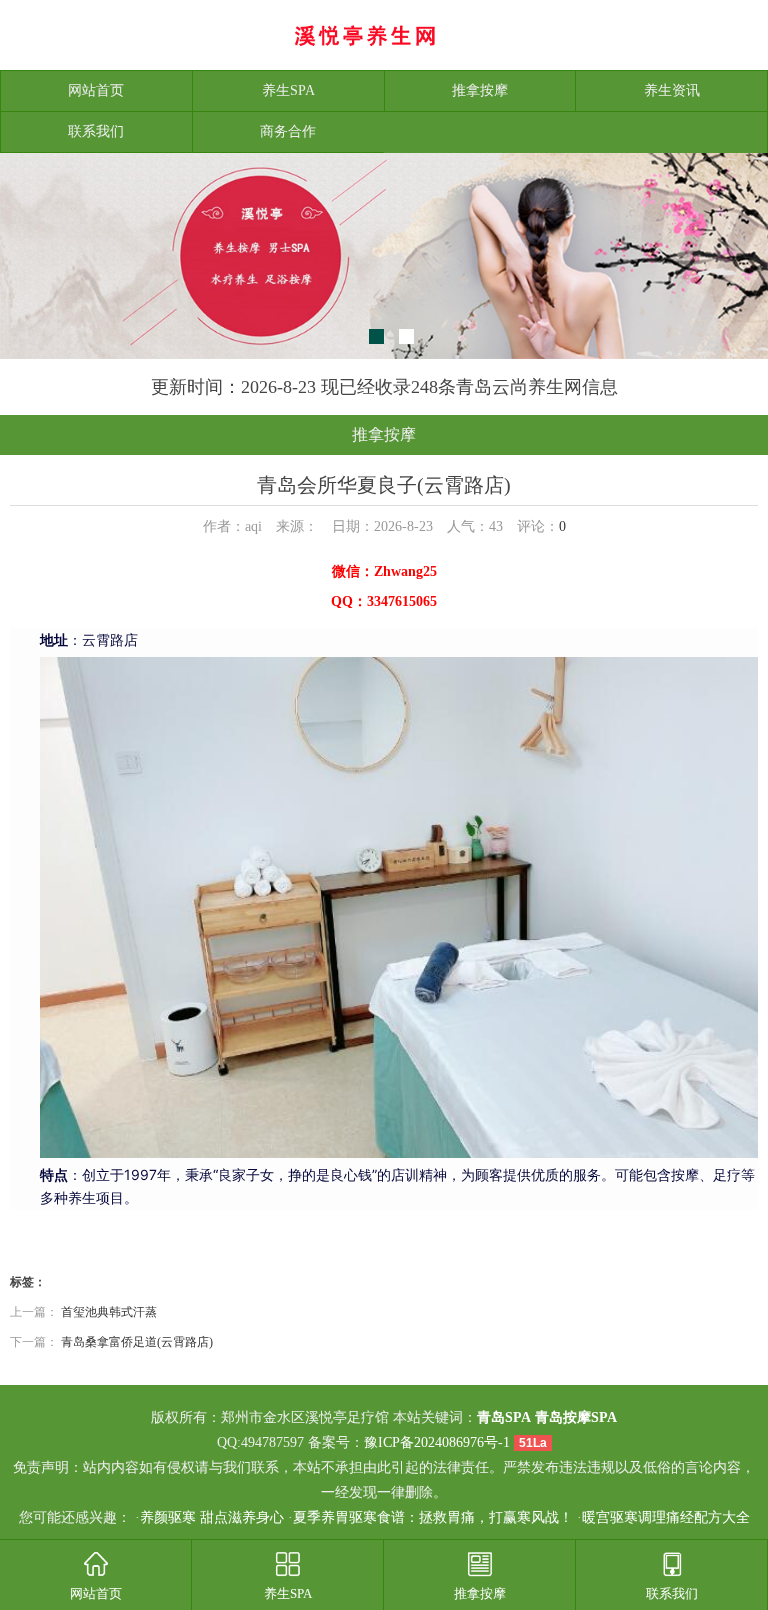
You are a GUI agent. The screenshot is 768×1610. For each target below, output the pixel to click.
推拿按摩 (480, 90)
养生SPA (288, 90)
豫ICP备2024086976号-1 (437, 1442)
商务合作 (288, 131)
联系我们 (96, 131)
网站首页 (96, 90)
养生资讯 (672, 90)
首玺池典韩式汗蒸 (109, 1312)
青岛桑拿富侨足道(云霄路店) (137, 1342)
